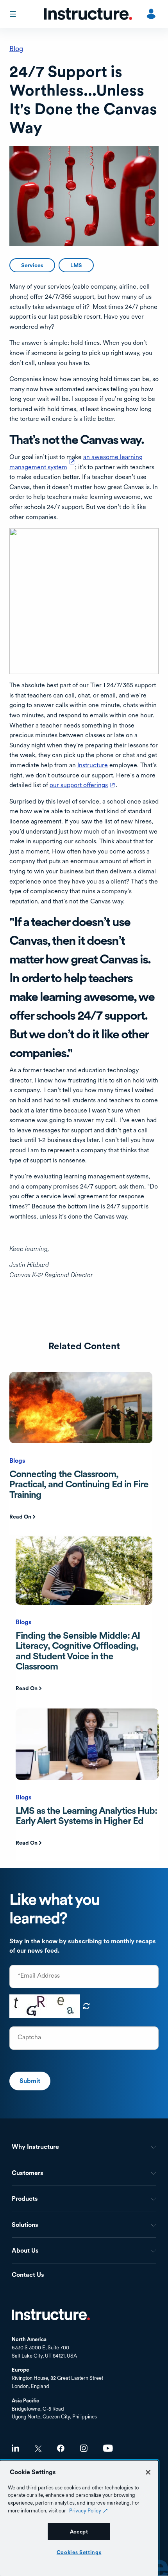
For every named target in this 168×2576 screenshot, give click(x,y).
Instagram (84, 2448)
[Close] (148, 2472)
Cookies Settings (79, 2552)
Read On (20, 1517)
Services (32, 265)
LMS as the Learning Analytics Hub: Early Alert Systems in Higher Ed (86, 1816)
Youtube (108, 2448)
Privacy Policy (85, 2510)
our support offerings (83, 785)
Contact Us (28, 2275)
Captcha (29, 2037)
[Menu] (14, 14)
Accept (79, 2532)
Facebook (61, 2448)
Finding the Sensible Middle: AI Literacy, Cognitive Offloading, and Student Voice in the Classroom (78, 1651)
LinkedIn (15, 2448)
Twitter (38, 2449)
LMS (76, 265)
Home (51, 2315)
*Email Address (39, 1976)
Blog (16, 49)
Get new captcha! (86, 2006)
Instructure (93, 765)
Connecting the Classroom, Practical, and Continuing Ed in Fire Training (79, 1484)
